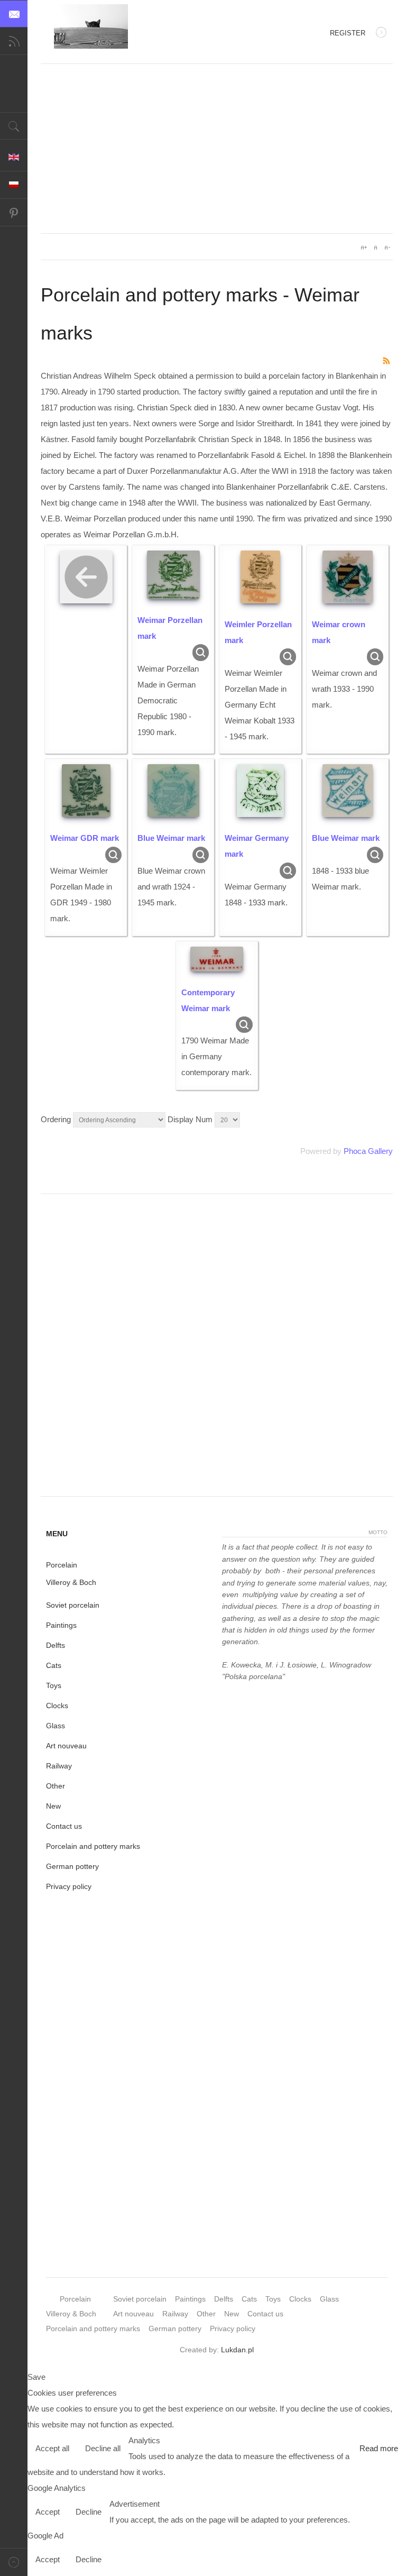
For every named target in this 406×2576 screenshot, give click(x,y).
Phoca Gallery (368, 1151)
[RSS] (387, 360)
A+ (364, 247)
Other (56, 1786)
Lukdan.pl (237, 2350)
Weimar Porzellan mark (170, 628)
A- (387, 247)
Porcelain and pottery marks (93, 1846)
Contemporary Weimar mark (208, 1000)
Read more (379, 2448)
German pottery (72, 1866)
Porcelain (62, 1565)
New (53, 1806)
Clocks (57, 1706)
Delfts (56, 1645)
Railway (59, 1766)
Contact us (64, 1826)
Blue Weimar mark (171, 838)
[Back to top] (14, 2562)
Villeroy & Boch (71, 1582)
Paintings (61, 1625)
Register (348, 33)
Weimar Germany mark (257, 846)
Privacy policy (69, 1886)
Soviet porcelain (73, 1605)
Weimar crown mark (339, 632)
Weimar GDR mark (85, 838)
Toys (54, 1685)
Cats (54, 1665)
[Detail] (201, 652)
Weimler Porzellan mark (258, 632)
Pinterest (14, 213)
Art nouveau (66, 1746)
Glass (56, 1726)
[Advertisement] (217, 149)
